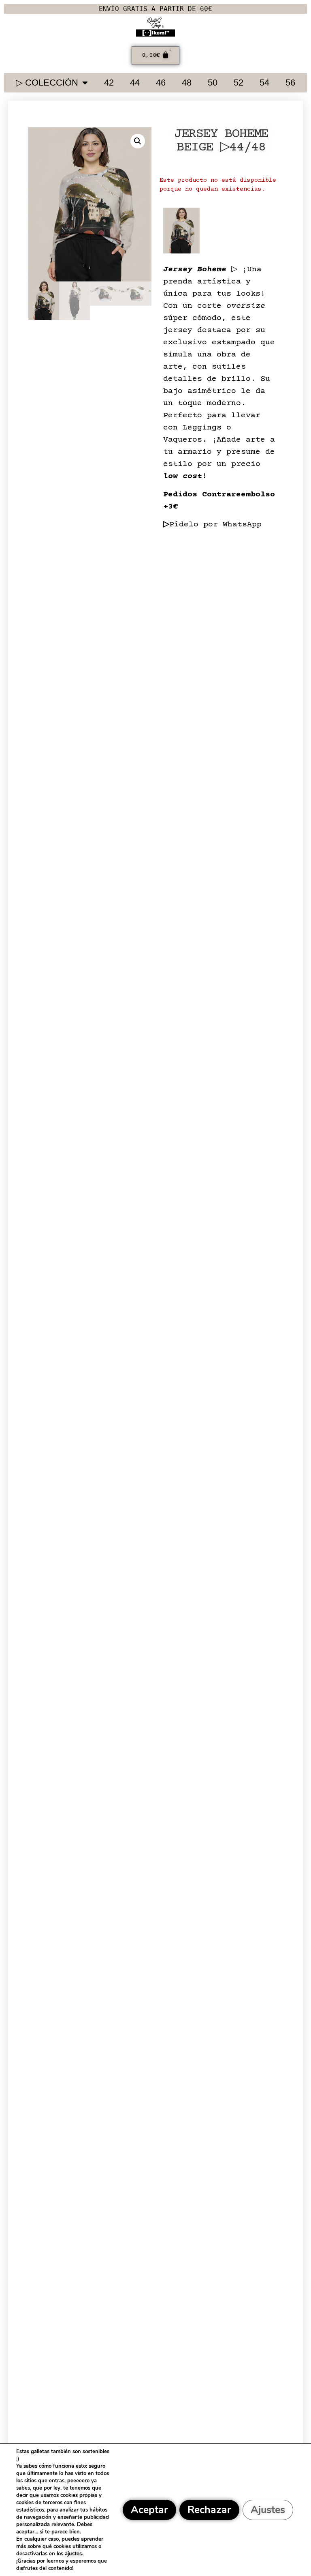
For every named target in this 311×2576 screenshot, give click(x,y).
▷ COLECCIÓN (47, 83)
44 (135, 83)
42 (109, 83)
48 (187, 83)
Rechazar (209, 2510)
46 (161, 83)
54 (264, 83)
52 (239, 83)
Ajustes (268, 2510)
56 (290, 83)
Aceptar (149, 2510)
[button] (138, 141)
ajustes (73, 2554)
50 (213, 83)
